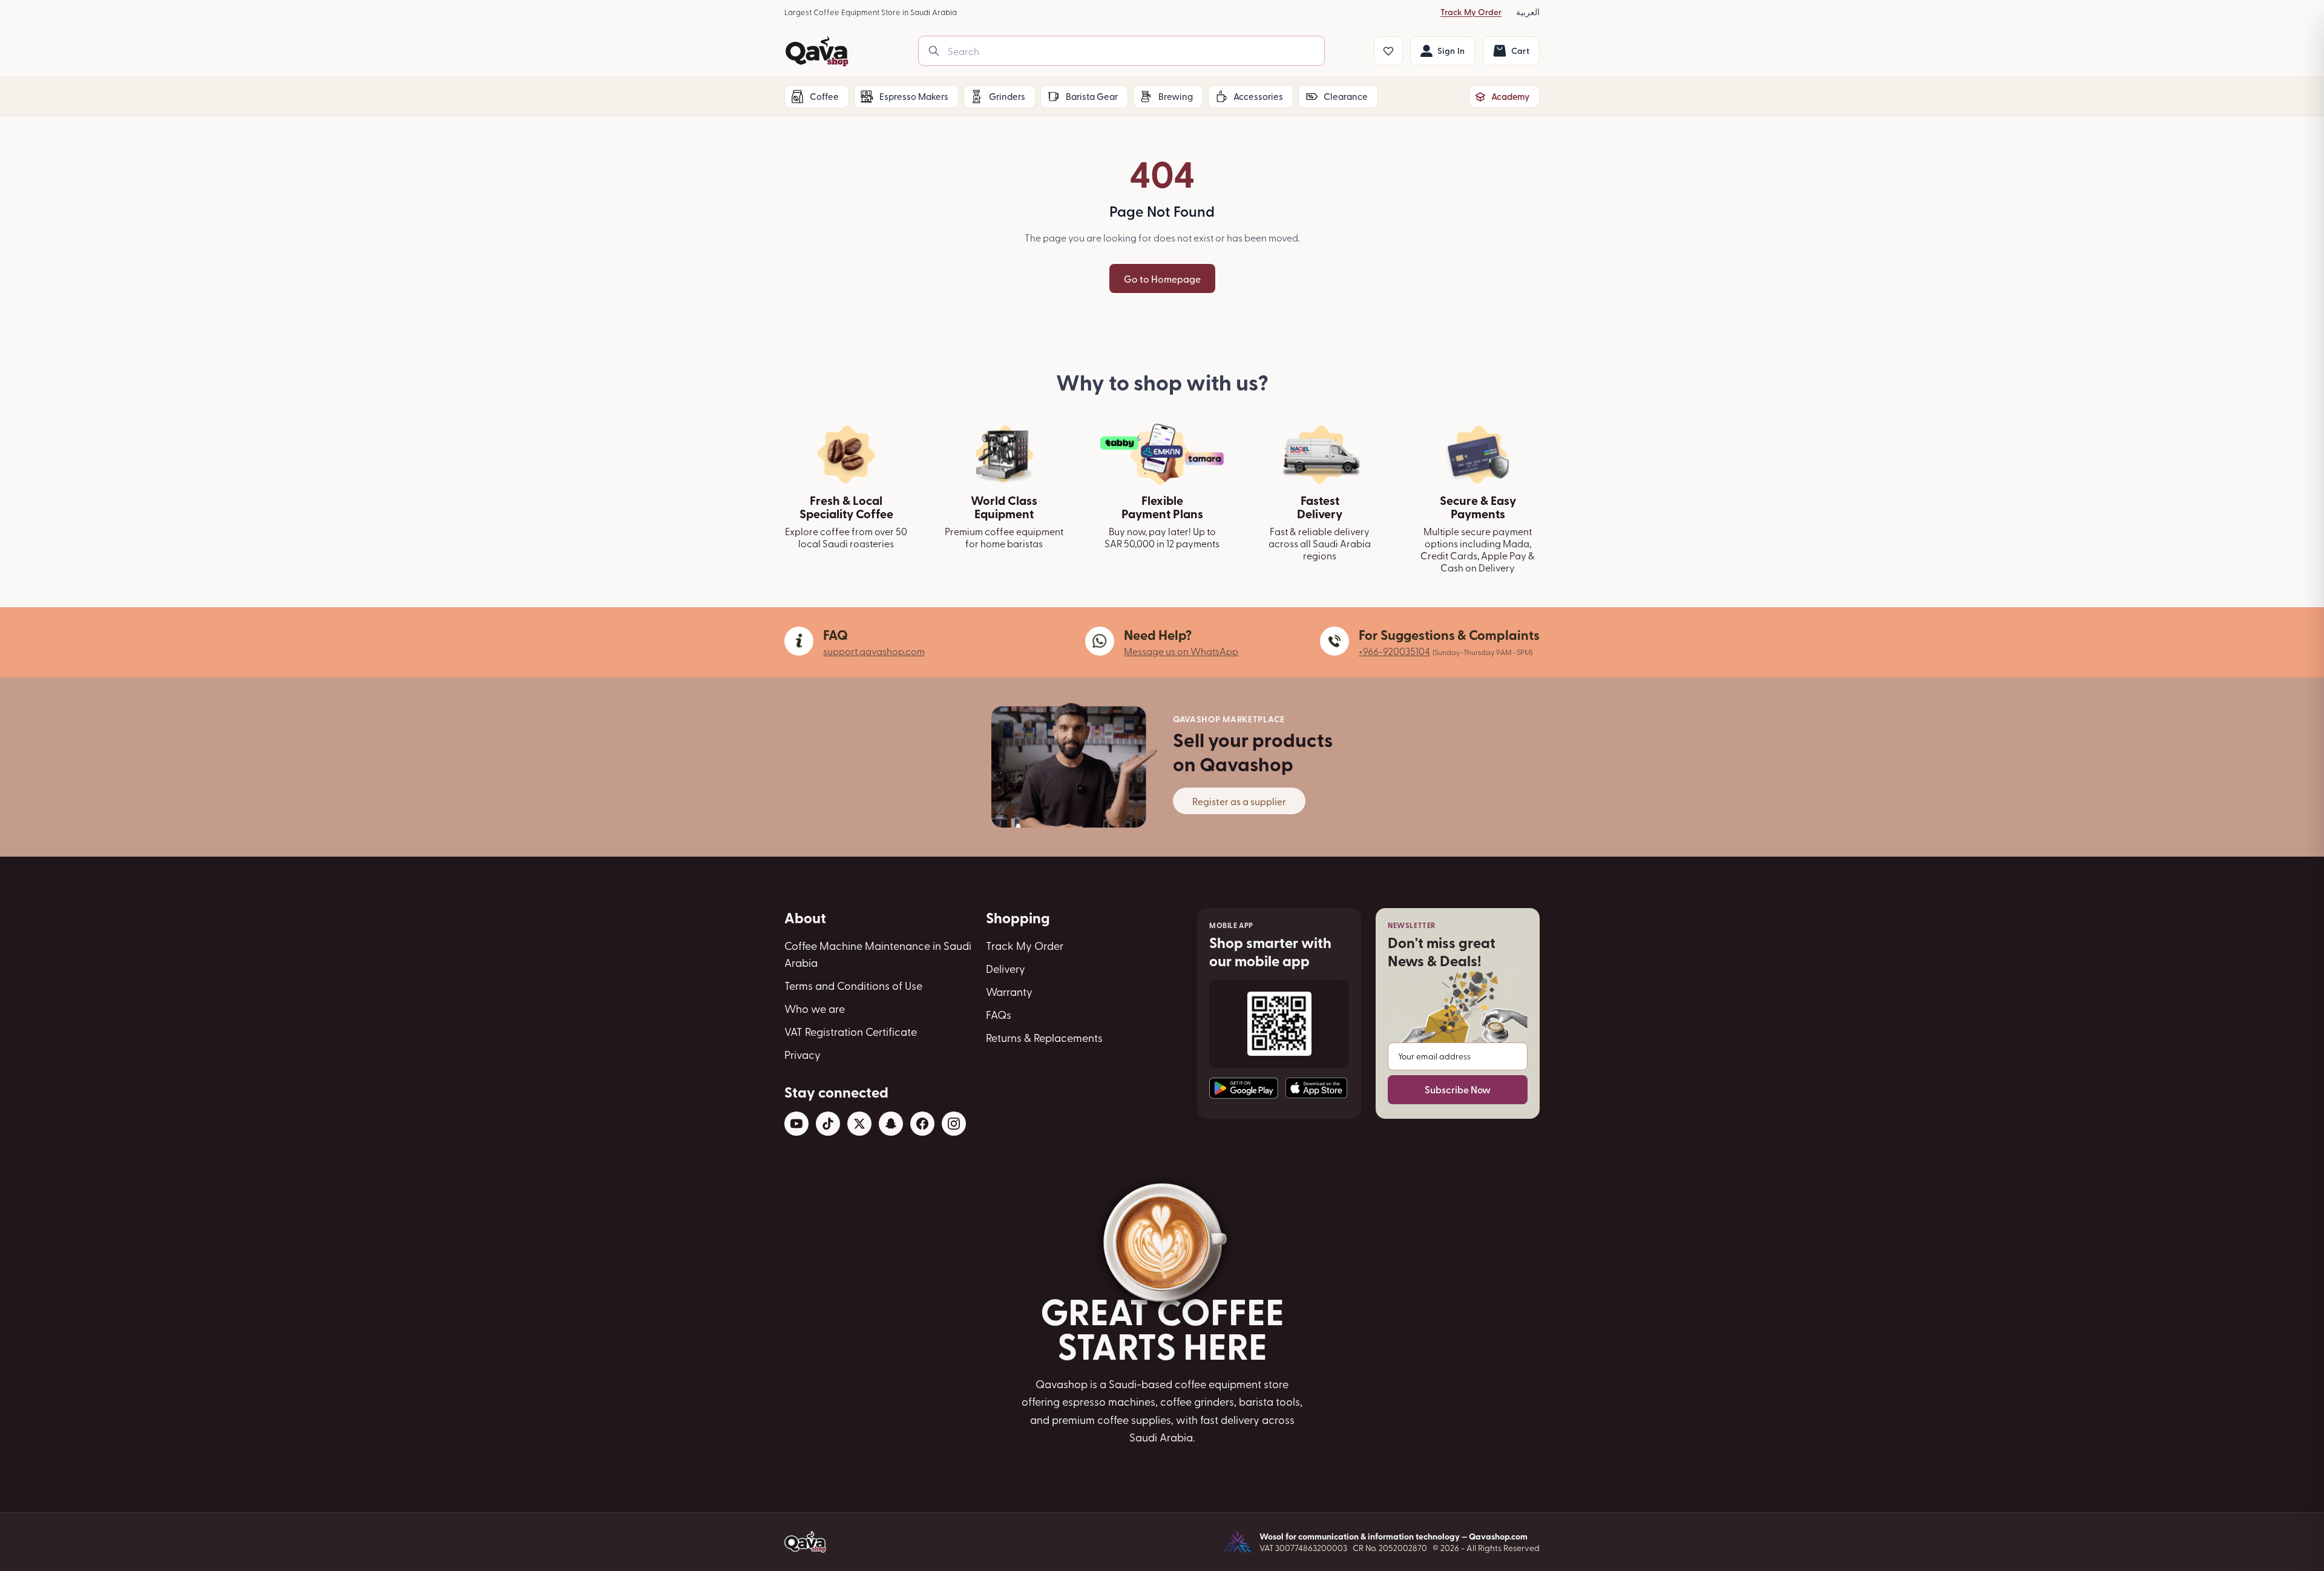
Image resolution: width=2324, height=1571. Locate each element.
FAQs (999, 1014)
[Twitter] (859, 1124)
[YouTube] (796, 1124)
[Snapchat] (891, 1124)
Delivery (1006, 968)
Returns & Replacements (1044, 1037)
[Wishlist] (1388, 51)
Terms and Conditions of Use (853, 985)
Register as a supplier (1239, 801)
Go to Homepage (1162, 278)
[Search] (934, 51)
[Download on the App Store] (1316, 1088)
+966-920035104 (1394, 651)
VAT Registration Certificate (851, 1031)
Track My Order (1471, 12)
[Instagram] (954, 1124)
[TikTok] (828, 1124)
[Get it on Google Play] (1244, 1088)
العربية (1528, 12)
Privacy (803, 1054)
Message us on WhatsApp (1181, 651)
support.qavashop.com (874, 651)
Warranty (1009, 991)
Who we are (815, 1008)
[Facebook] (922, 1124)
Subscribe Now (1458, 1089)
